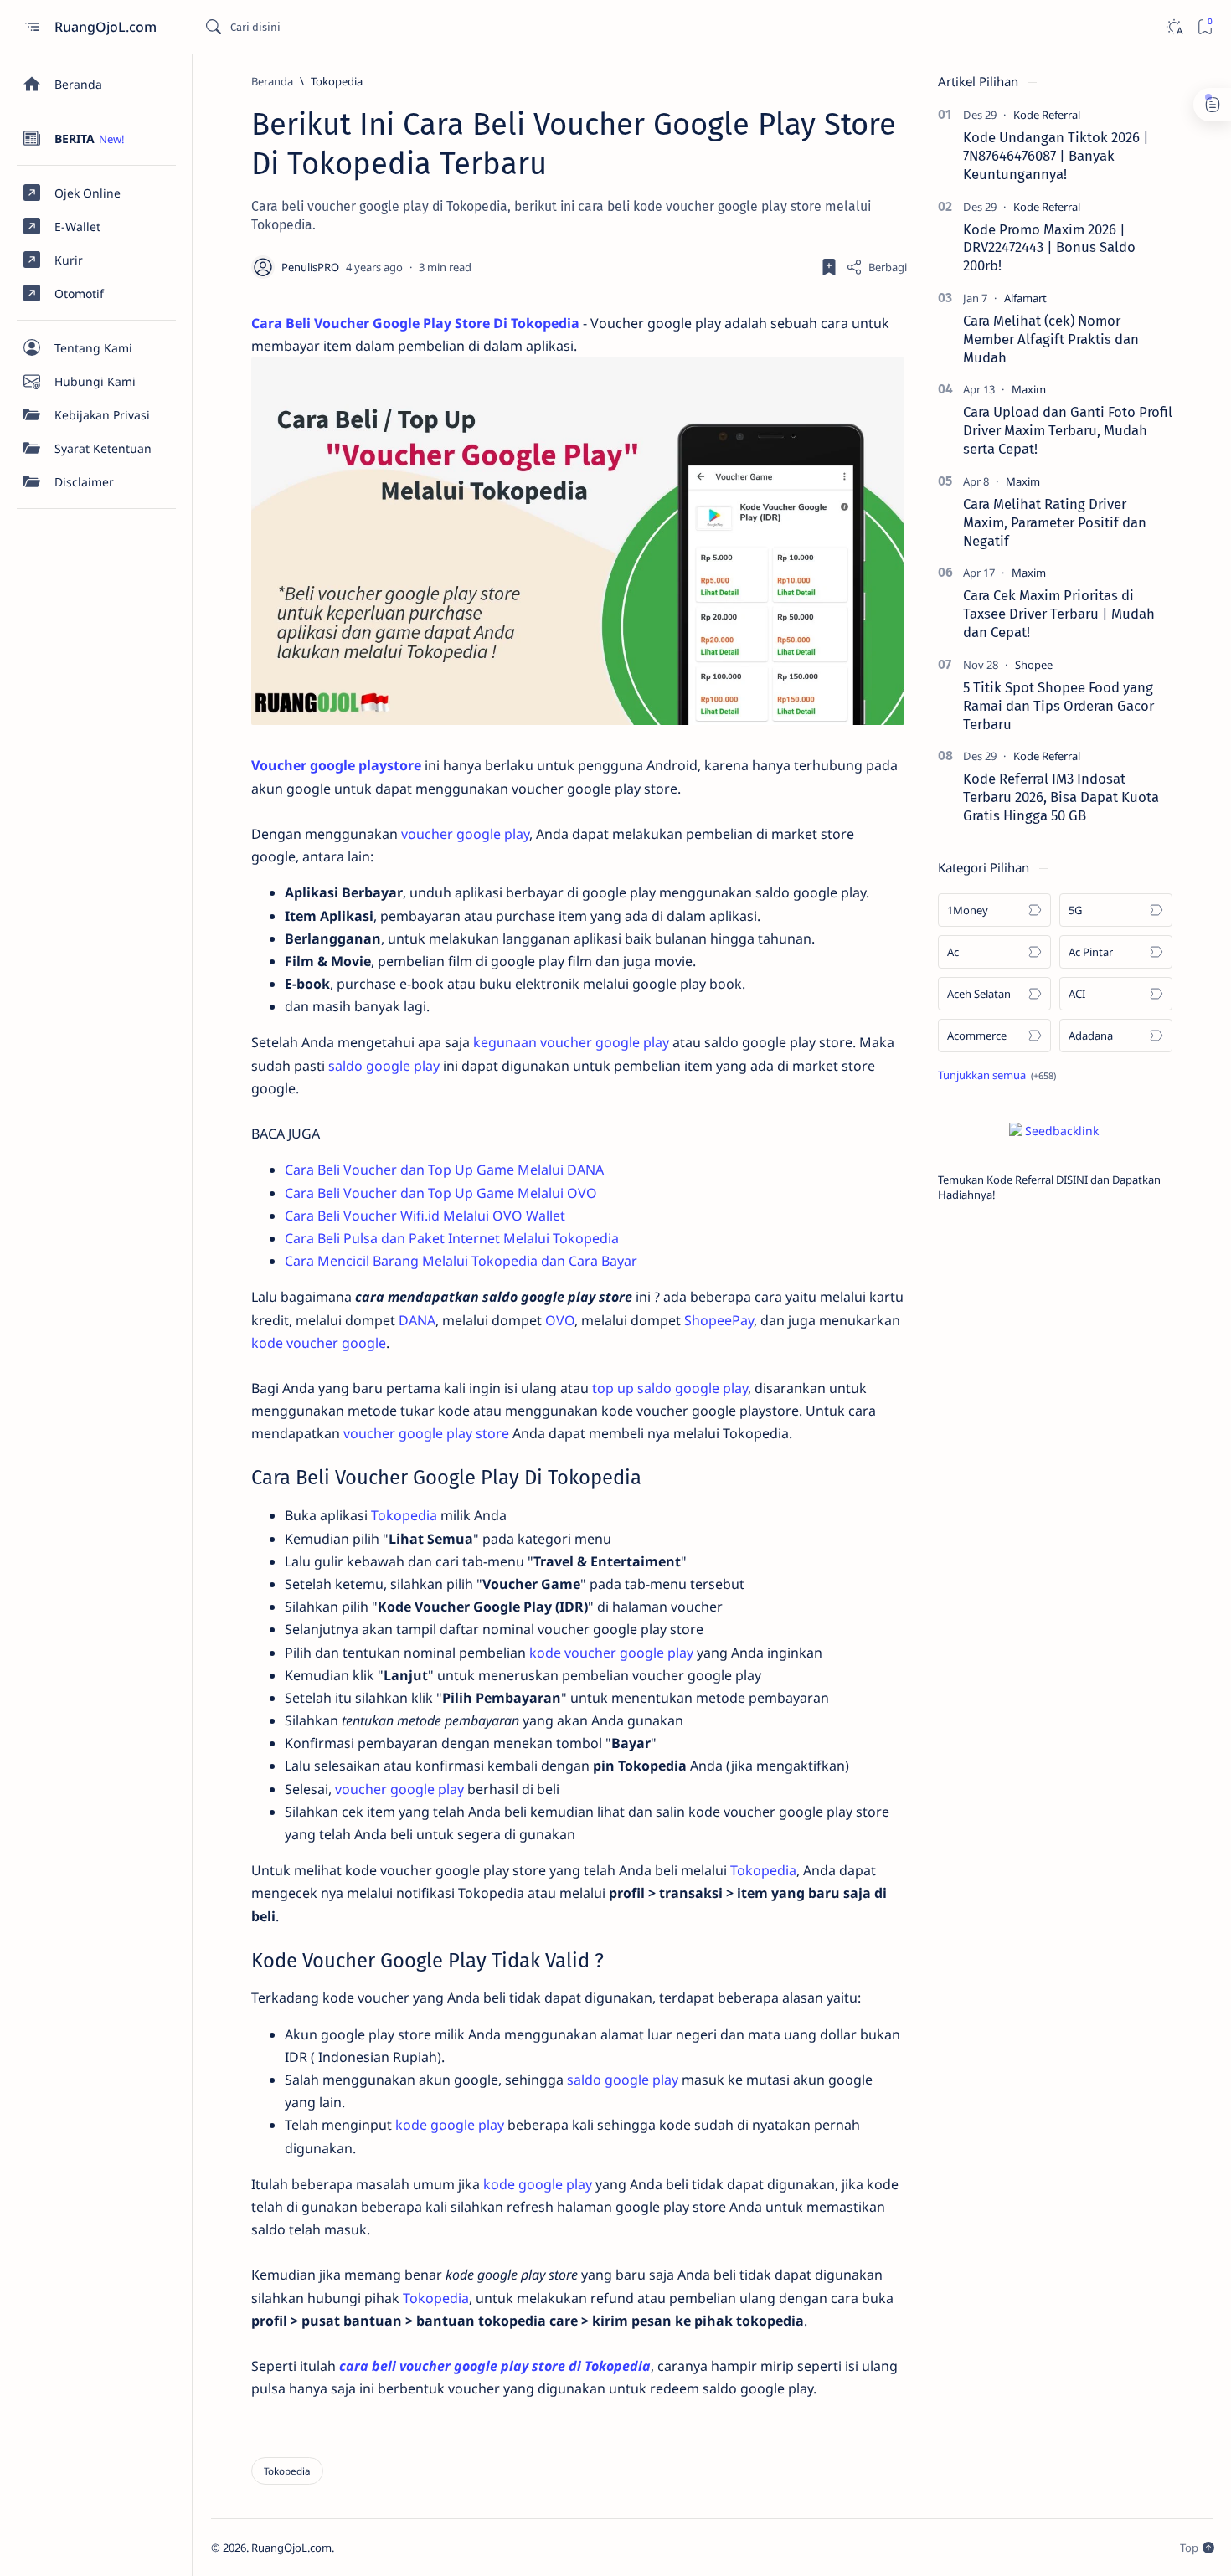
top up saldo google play (670, 1388)
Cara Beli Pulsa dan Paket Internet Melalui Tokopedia (452, 1238)
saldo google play (384, 1066)
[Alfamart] (1025, 298)
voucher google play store (426, 1433)
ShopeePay (719, 1320)
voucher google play (465, 834)
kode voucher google (319, 1343)
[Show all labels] (997, 1075)
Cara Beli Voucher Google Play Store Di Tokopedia (415, 323)
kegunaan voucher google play (571, 1042)
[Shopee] (1034, 665)
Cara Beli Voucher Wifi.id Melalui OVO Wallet (425, 1216)
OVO (560, 1320)
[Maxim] (1029, 389)
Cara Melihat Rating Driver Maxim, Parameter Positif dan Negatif (1055, 522)
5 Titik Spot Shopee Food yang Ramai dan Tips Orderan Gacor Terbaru (1058, 706)
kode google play (450, 2125)
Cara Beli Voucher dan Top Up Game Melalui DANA (444, 1170)
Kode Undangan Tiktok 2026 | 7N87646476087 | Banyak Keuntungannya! (1056, 156)
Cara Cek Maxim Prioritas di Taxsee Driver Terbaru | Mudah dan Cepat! (1059, 614)
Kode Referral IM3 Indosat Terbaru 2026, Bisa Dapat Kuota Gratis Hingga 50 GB (1061, 797)
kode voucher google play (611, 1653)
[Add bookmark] (829, 267)
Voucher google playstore (336, 765)
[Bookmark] (1205, 27)
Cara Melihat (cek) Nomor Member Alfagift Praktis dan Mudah (1051, 339)
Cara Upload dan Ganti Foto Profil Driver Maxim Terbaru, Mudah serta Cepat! (1068, 430)
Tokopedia (404, 1515)
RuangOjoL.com (107, 27)
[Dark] (1174, 27)
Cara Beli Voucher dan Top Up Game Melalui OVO (441, 1193)
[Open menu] (31, 27)
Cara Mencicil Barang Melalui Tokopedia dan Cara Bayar (461, 1261)
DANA (417, 1320)
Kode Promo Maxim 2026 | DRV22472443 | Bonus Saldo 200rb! (1049, 248)
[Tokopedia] (287, 2471)
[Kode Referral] (1047, 115)
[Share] (876, 267)
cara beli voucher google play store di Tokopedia (495, 2366)
